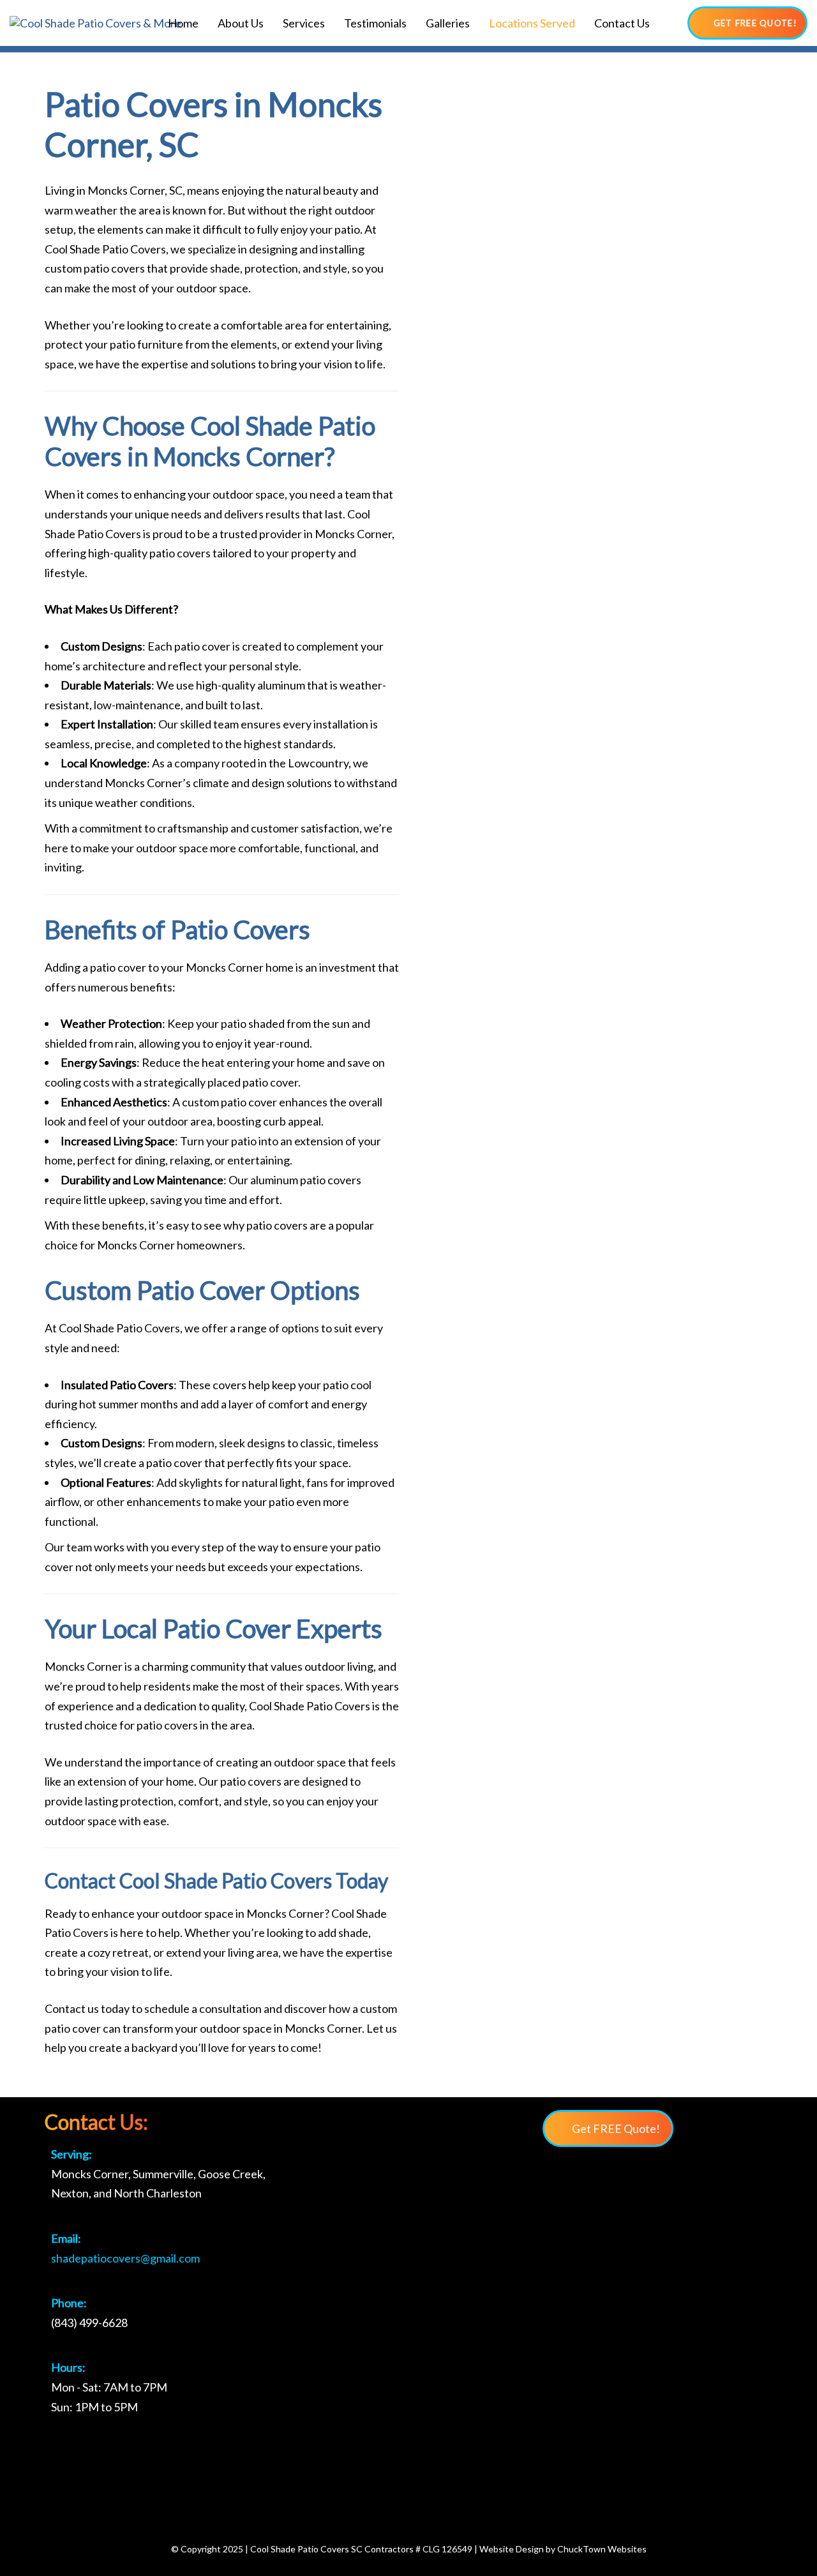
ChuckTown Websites (602, 2549)
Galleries (448, 23)
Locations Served (532, 23)
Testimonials (375, 23)
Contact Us (622, 23)
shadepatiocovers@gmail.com (125, 2258)
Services (304, 23)
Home (183, 23)
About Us (241, 23)
